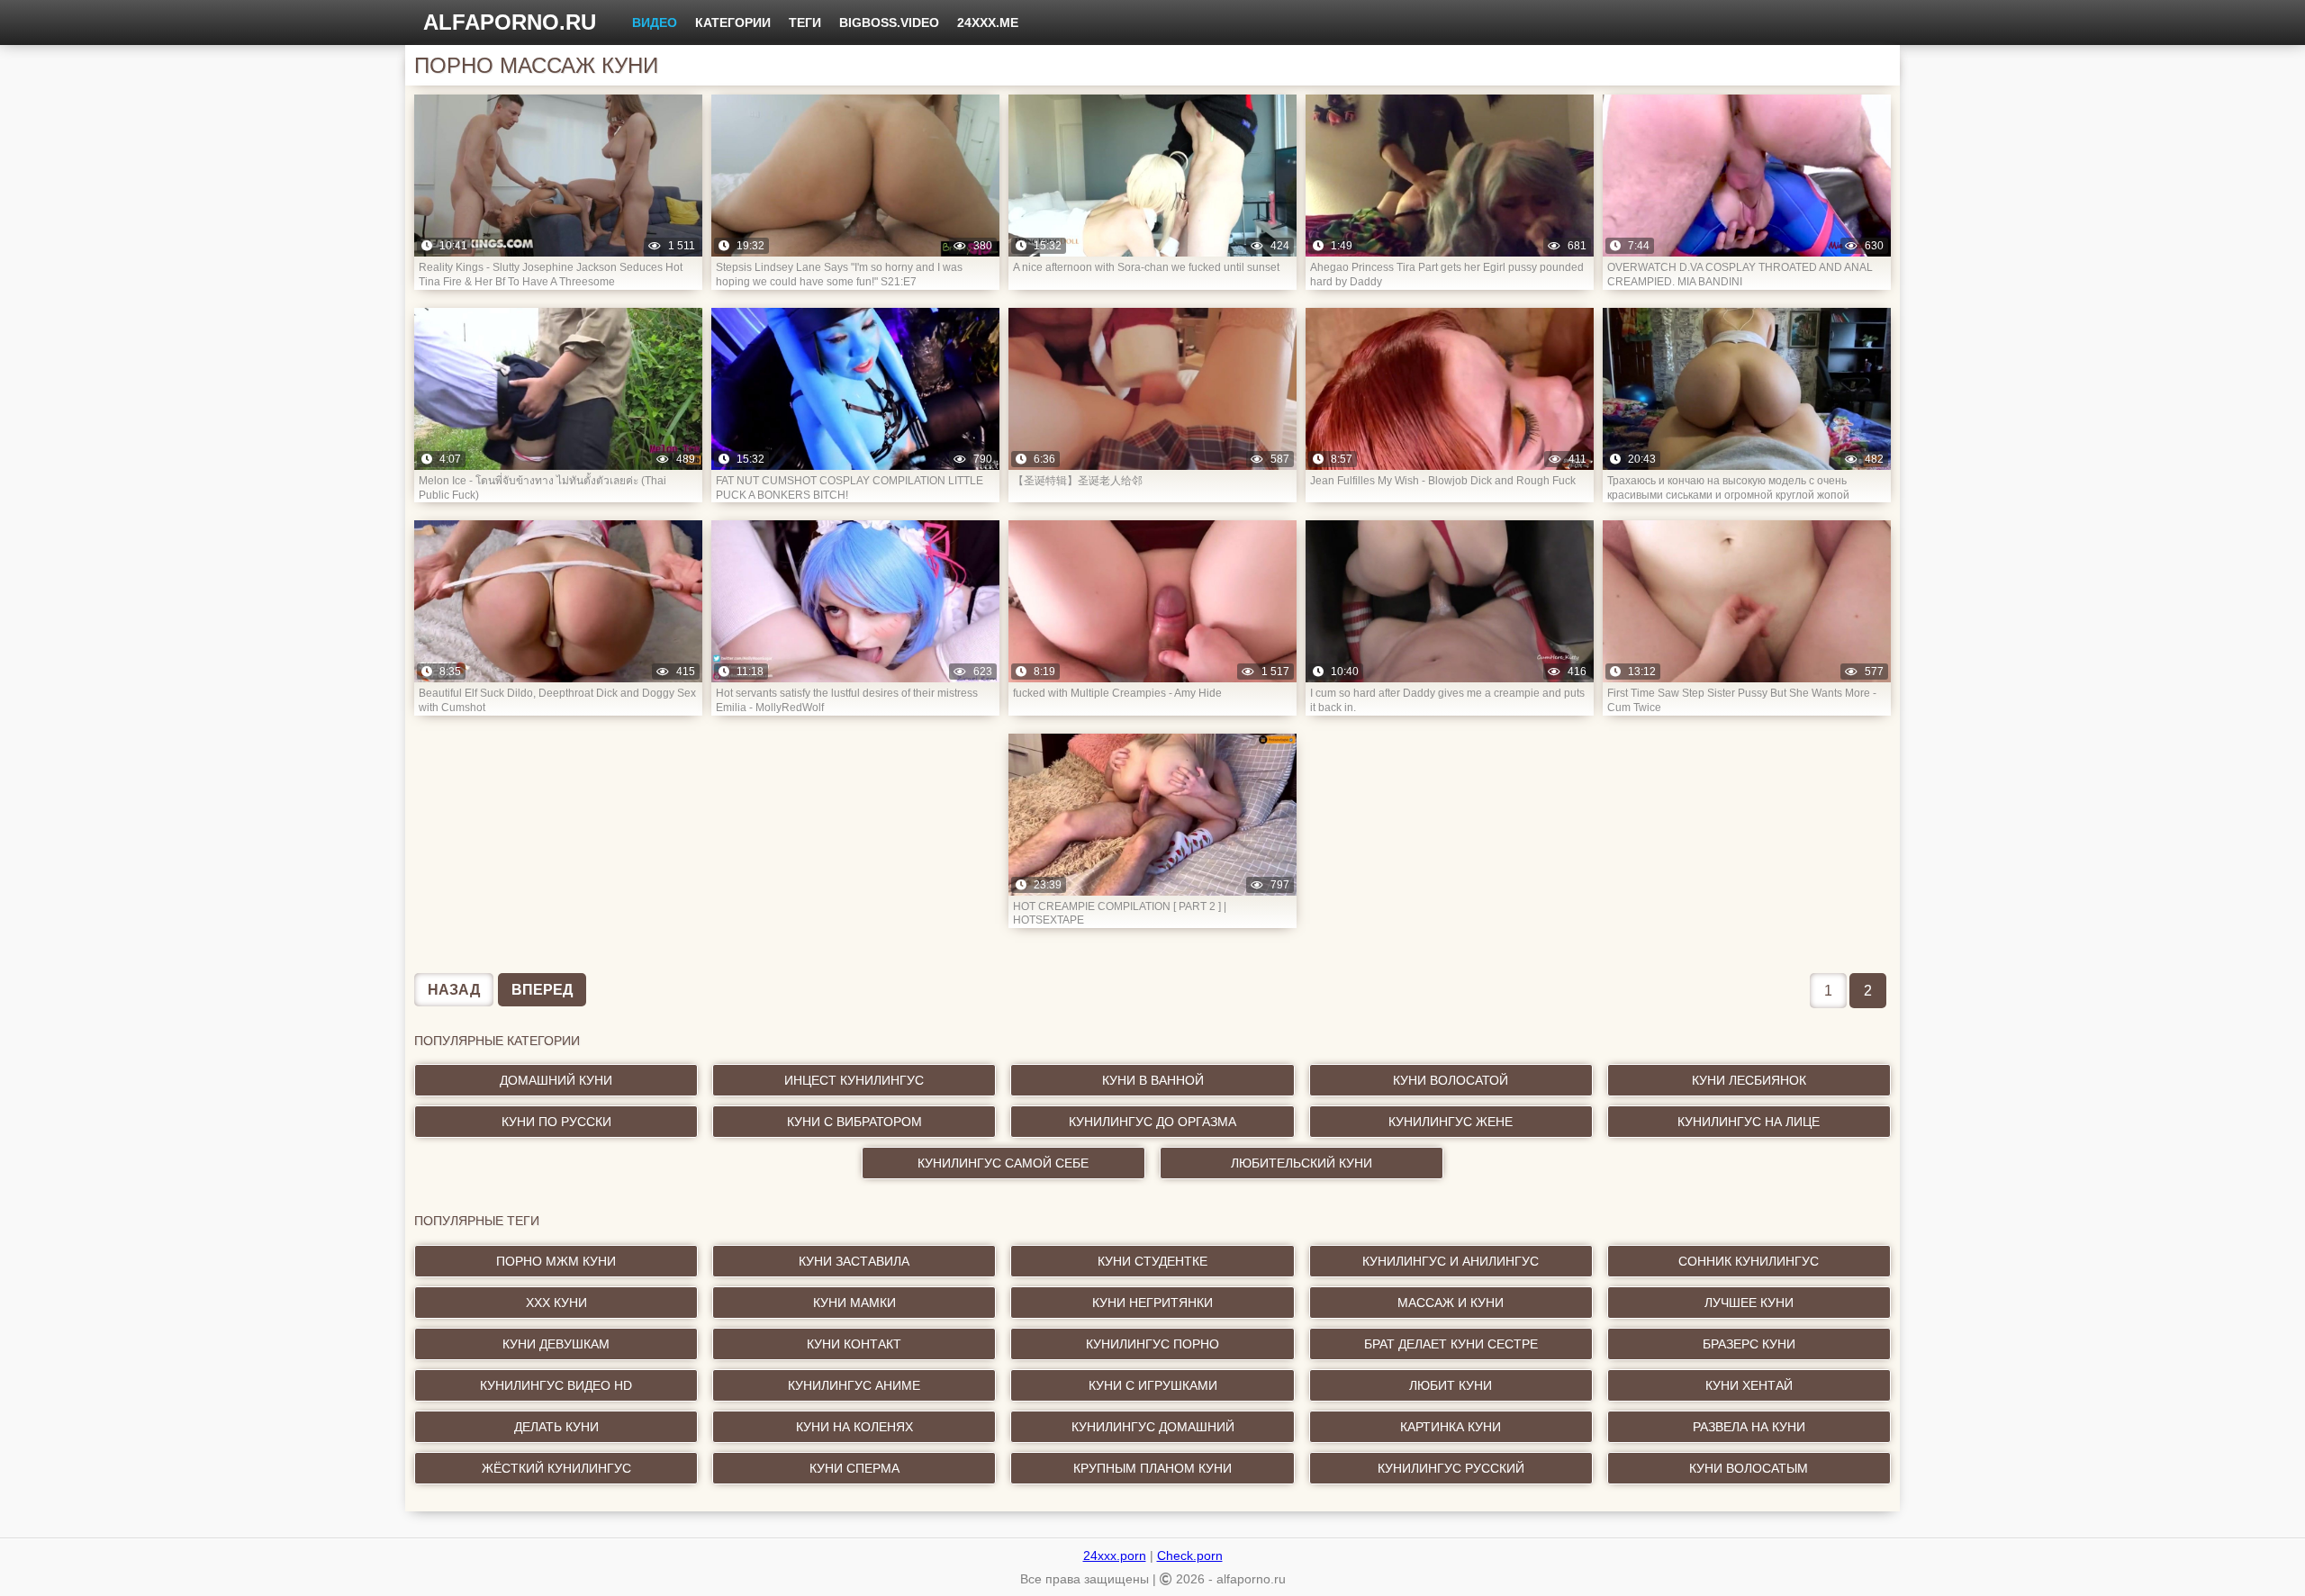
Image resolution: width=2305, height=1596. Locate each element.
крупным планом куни (1152, 1468)
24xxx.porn (1115, 1555)
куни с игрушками (1153, 1385)
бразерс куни (1749, 1344)
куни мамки (854, 1303)
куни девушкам (556, 1344)
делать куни (556, 1427)
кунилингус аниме (854, 1385)
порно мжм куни (556, 1261)
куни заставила (854, 1261)
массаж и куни (1451, 1303)
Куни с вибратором (854, 1122)
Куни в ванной (1153, 1080)
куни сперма (854, 1468)
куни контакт (854, 1344)
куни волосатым (1749, 1468)
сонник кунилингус (1749, 1261)
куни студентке (1152, 1261)
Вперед (542, 990)
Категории (733, 23)
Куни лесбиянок (1749, 1080)
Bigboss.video (889, 23)
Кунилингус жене (1451, 1122)
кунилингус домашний (1153, 1427)
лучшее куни (1749, 1303)
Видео (655, 23)
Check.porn (1190, 1555)
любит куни (1451, 1385)
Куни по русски (556, 1122)
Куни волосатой (1451, 1080)
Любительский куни (1302, 1163)
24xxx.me (988, 23)
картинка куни (1451, 1427)
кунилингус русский (1451, 1468)
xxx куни (556, 1303)
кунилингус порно (1152, 1344)
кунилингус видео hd (556, 1385)
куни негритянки (1152, 1303)
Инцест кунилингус (854, 1080)
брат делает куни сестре (1451, 1344)
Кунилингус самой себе (1003, 1163)
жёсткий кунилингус (556, 1468)
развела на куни (1749, 1427)
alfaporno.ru (510, 22)
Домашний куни (556, 1080)
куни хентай (1749, 1385)
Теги (805, 23)
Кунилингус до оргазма (1152, 1122)
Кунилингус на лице (1749, 1122)
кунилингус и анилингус (1451, 1261)
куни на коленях (854, 1427)
